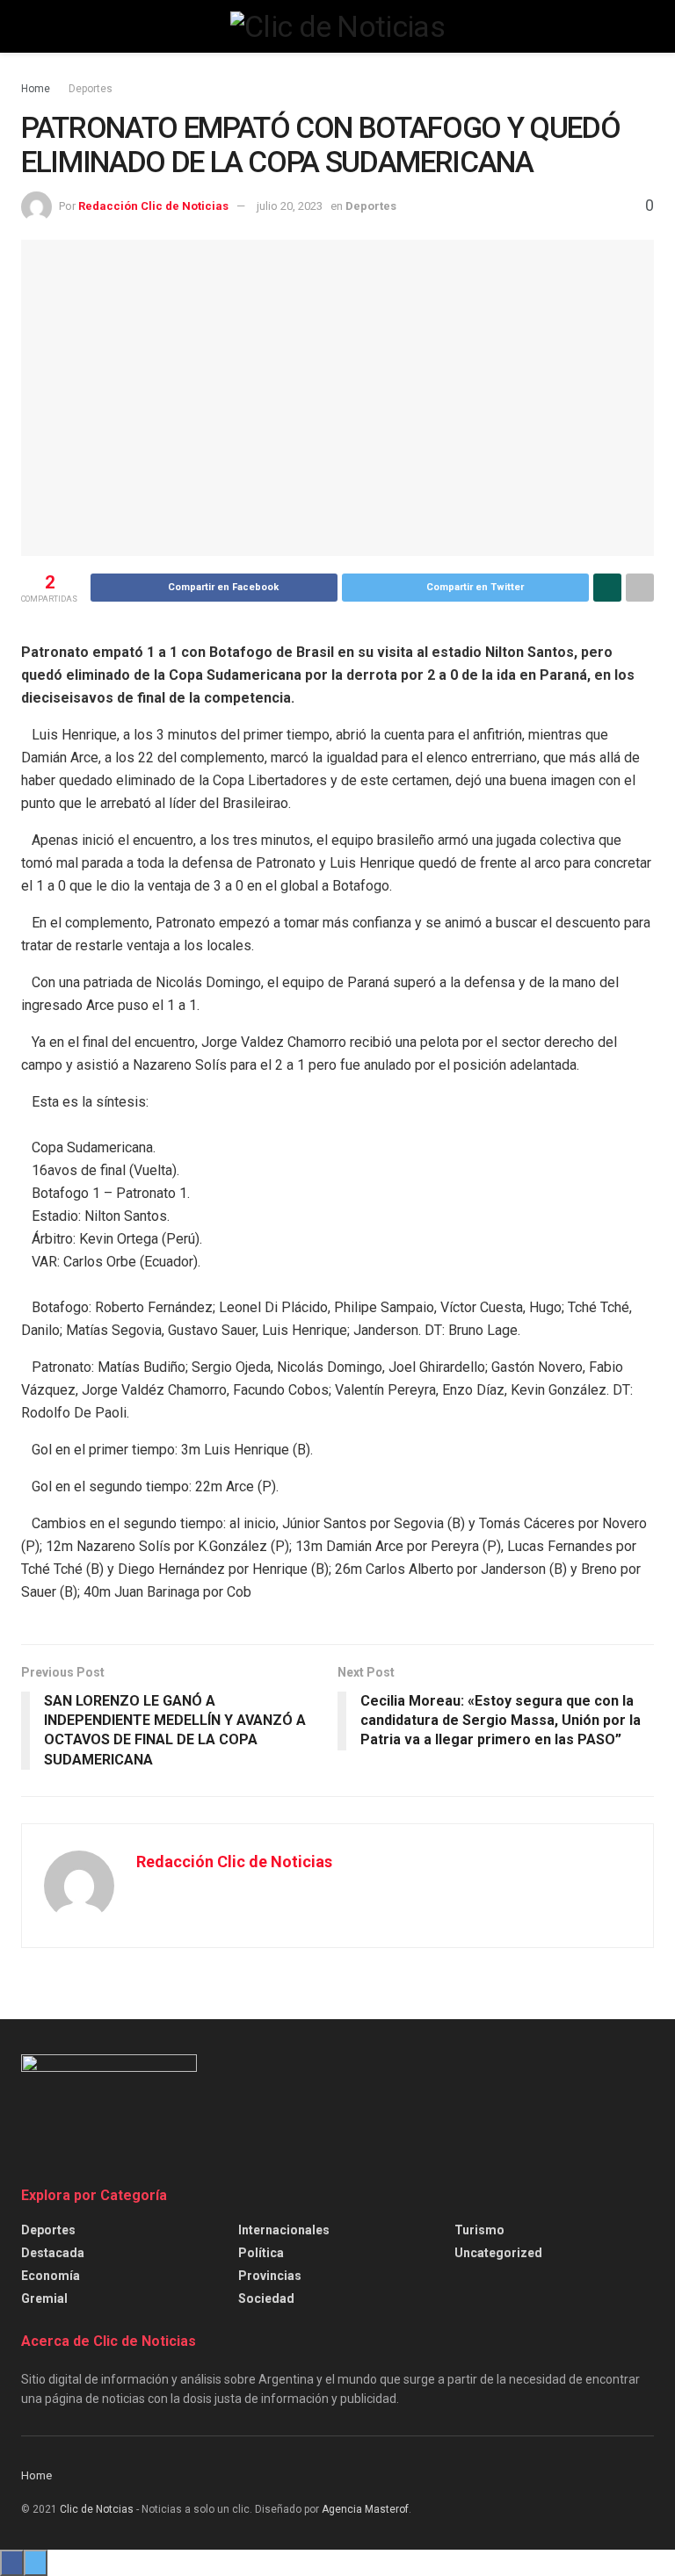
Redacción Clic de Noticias (153, 206)
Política (261, 2253)
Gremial (44, 2298)
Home (36, 89)
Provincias (270, 2276)
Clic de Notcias (97, 2509)
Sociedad (266, 2298)
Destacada (53, 2253)
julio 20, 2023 (290, 206)
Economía (51, 2276)
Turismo (479, 2230)
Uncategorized (498, 2253)
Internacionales (284, 2230)
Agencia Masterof (365, 2509)
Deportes (91, 89)
